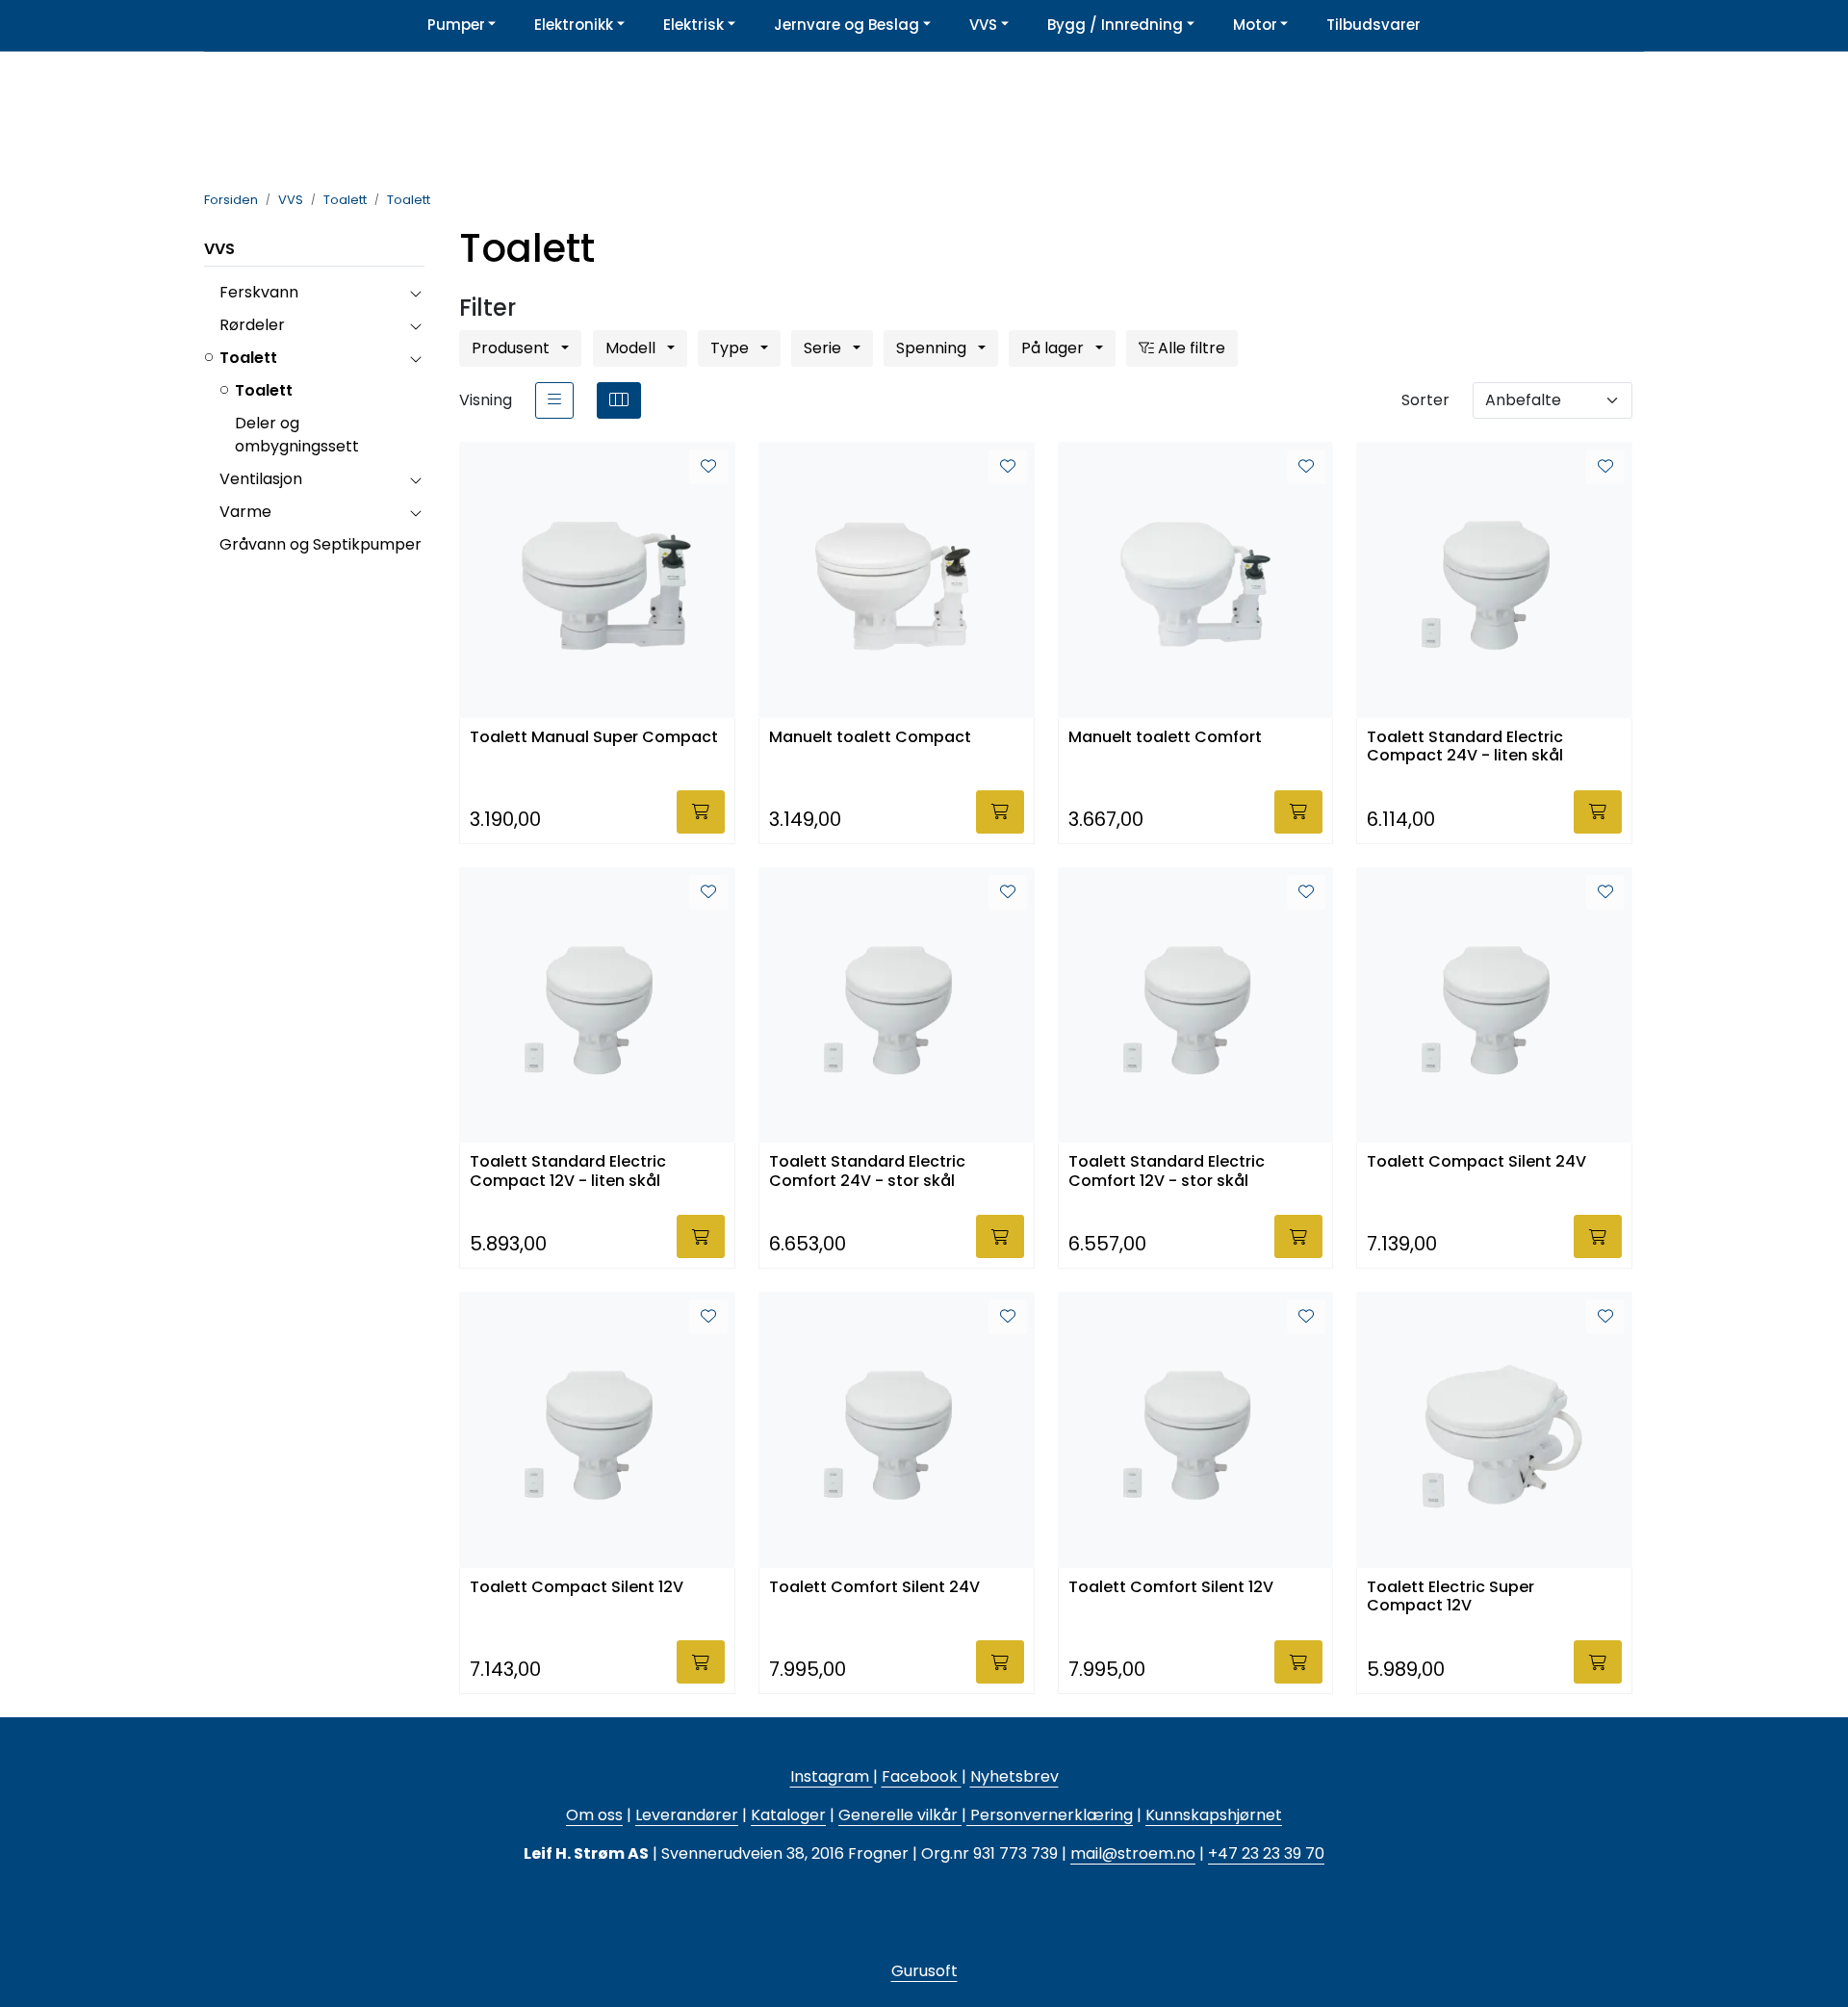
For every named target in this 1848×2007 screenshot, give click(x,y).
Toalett (248, 358)
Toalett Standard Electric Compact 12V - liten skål (568, 1171)
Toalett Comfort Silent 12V (1171, 1588)
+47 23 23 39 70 (1266, 1853)
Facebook (922, 1776)
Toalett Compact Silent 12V (577, 1588)
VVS (219, 249)
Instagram (832, 1776)
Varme (245, 512)
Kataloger (788, 1815)
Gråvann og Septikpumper (321, 544)
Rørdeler (252, 325)
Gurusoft (924, 1971)
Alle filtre (1190, 348)
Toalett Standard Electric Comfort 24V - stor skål (867, 1171)
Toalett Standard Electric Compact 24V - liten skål (1465, 747)
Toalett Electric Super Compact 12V (1450, 1597)
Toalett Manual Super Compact (594, 738)
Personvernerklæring (1050, 1815)
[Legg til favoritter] (708, 467)
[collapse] (415, 293)
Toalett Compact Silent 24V (1476, 1162)
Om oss (594, 1815)
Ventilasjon (261, 479)
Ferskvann (259, 292)
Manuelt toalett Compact (870, 738)
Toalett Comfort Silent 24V (874, 1588)
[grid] (619, 400)
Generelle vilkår (898, 1815)
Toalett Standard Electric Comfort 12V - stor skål (1167, 1171)
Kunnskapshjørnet (1214, 1815)
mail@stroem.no (1133, 1853)
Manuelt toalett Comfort (1165, 738)
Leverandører (687, 1815)
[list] (554, 400)
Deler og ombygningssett (297, 435)
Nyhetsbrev (1014, 1776)
